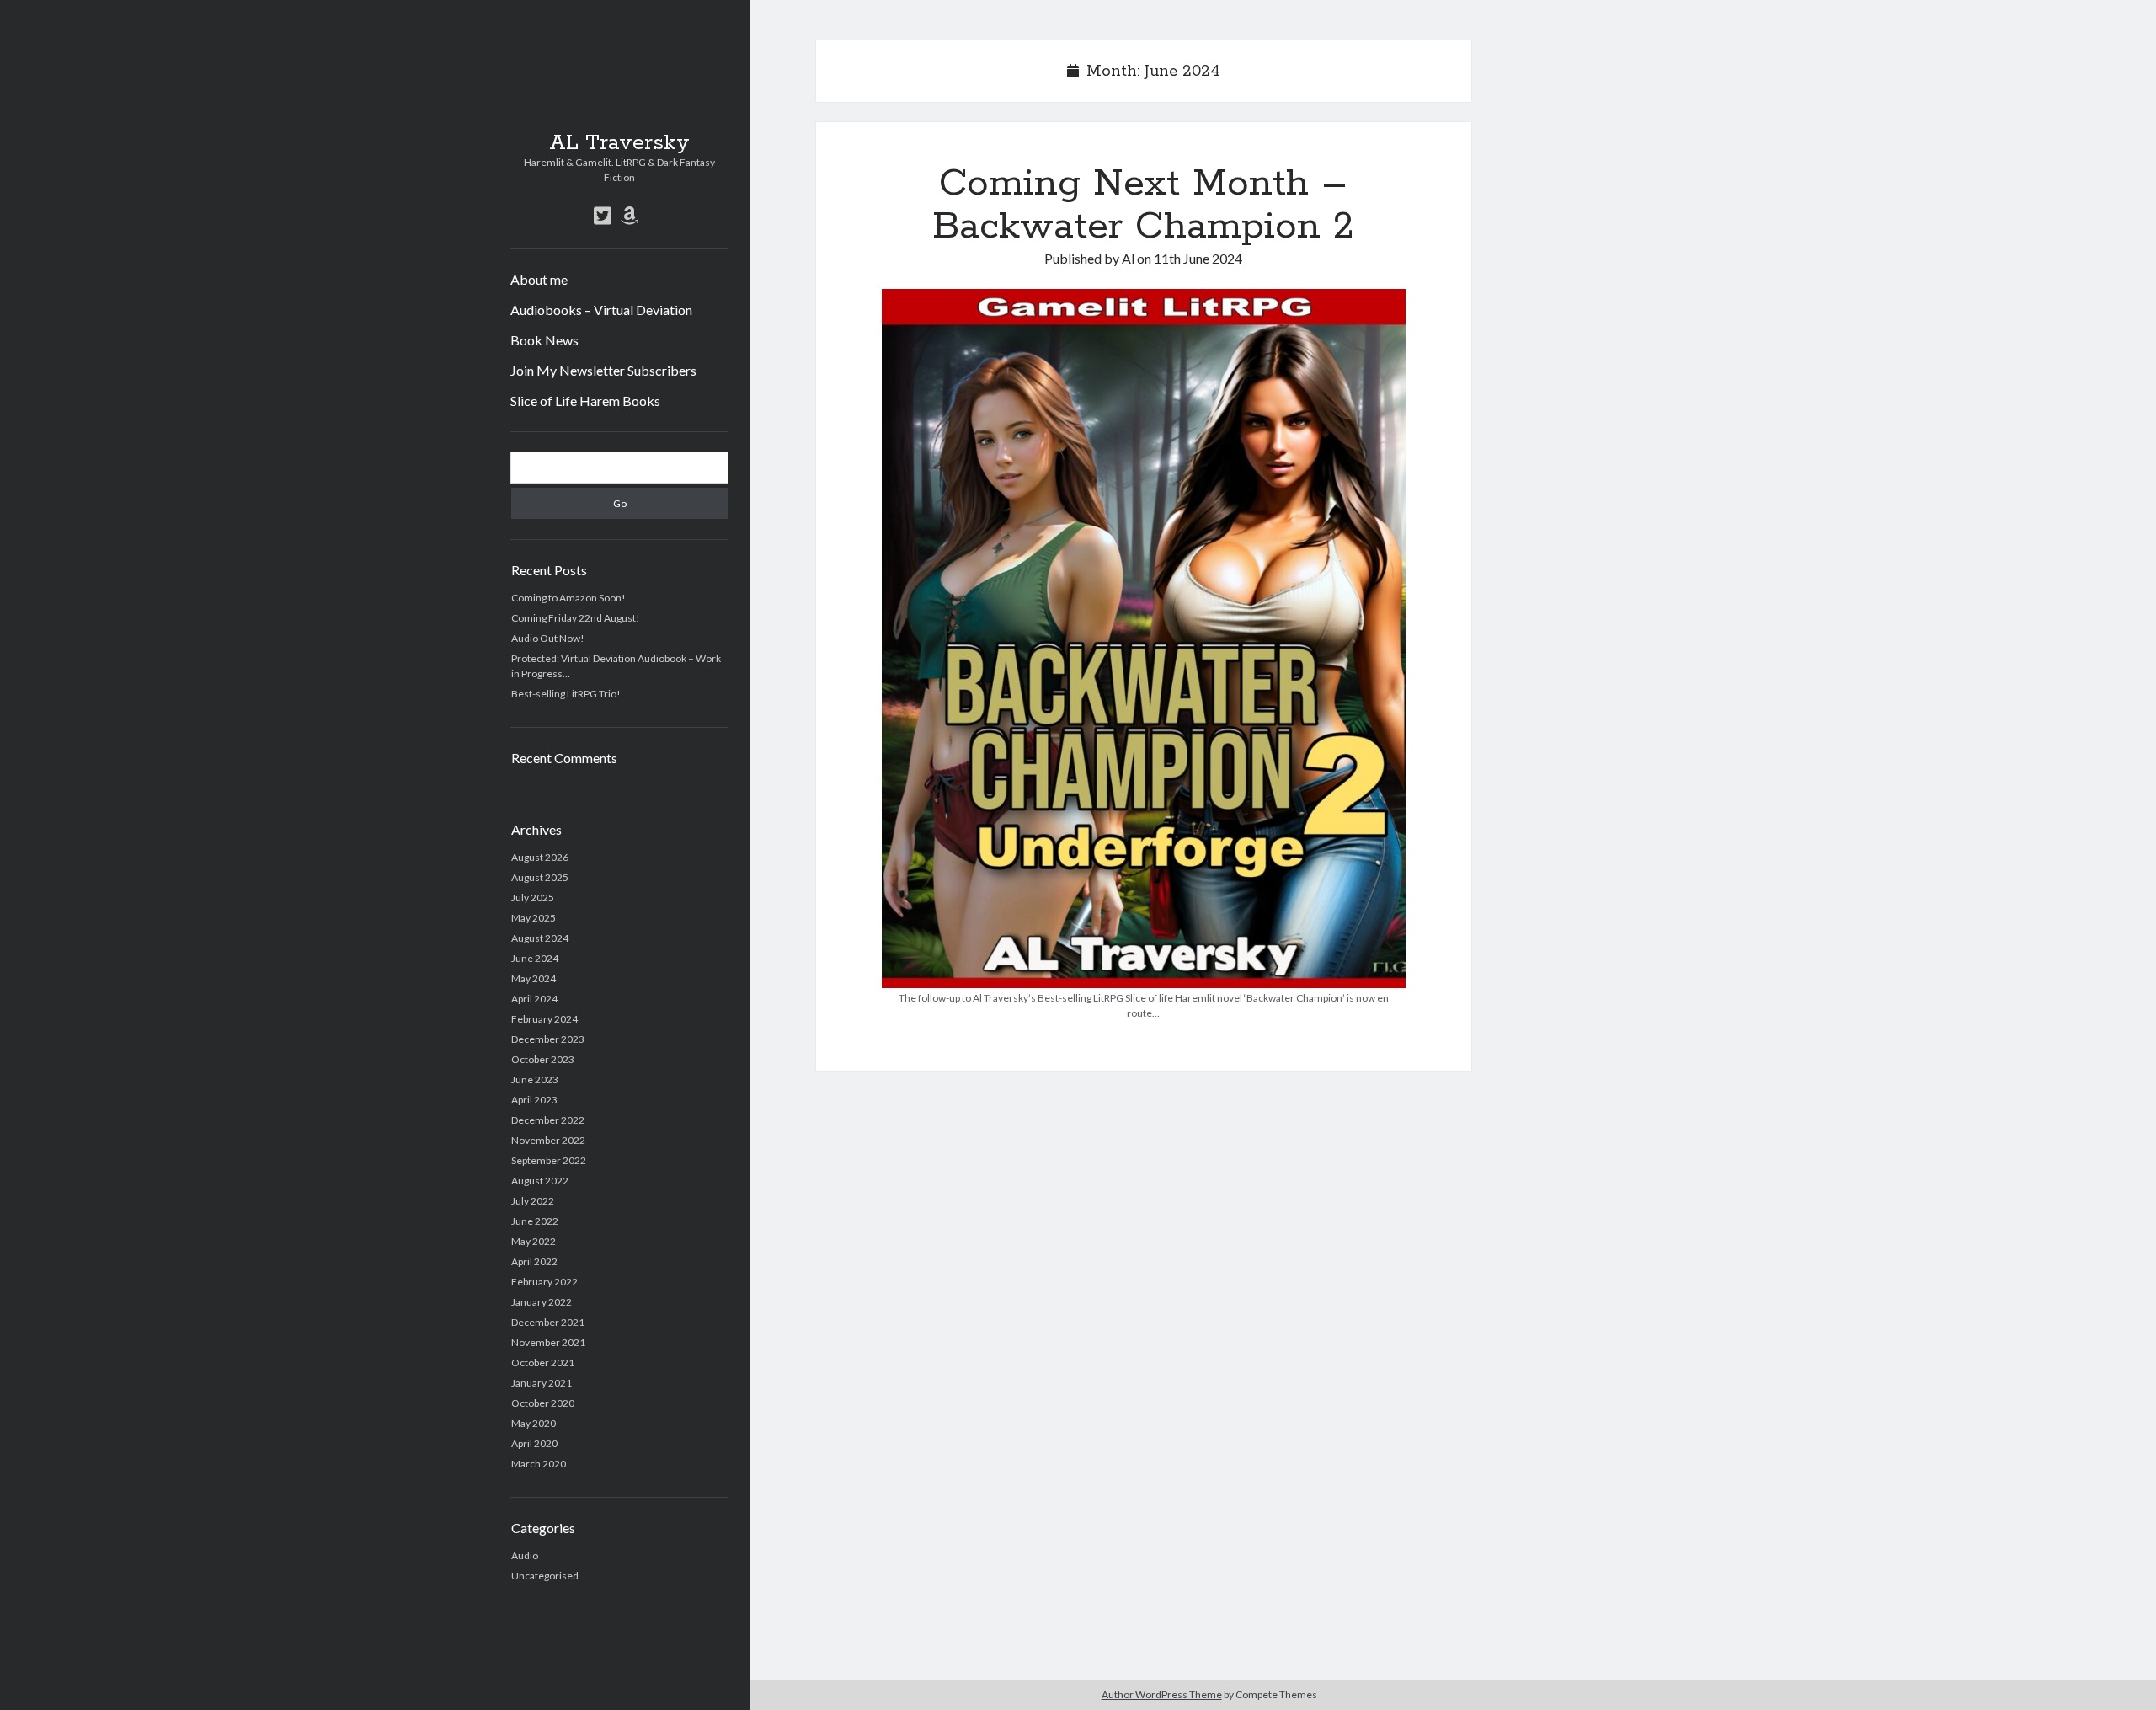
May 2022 (534, 1241)
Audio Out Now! (548, 638)
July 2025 (533, 898)
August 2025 (540, 877)
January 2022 (542, 1302)
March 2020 (539, 1464)
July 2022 (533, 1201)
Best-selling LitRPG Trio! (566, 694)
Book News (544, 340)
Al (1128, 258)
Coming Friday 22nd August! (576, 618)
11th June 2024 (1198, 258)
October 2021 (543, 1363)
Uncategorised (545, 1576)
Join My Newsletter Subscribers (603, 370)
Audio (525, 1555)
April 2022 (534, 1261)
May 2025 (534, 918)
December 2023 (548, 1039)
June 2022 (535, 1221)
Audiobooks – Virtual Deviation (601, 310)
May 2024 (534, 978)
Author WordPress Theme (1162, 1694)
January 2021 (542, 1383)
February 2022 (544, 1282)
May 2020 (534, 1423)
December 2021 (548, 1322)
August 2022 (540, 1181)
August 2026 (540, 857)
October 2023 (543, 1059)
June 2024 (535, 958)
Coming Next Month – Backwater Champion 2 (1143, 205)
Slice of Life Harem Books (585, 401)
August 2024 (540, 938)
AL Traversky (619, 143)
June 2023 (535, 1079)
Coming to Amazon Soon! (568, 598)
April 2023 (534, 1100)
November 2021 (548, 1342)
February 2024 (544, 1019)
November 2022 (548, 1140)
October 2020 (543, 1403)
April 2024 (534, 999)
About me (539, 279)
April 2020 (534, 1443)
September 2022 (549, 1160)
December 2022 (548, 1120)
